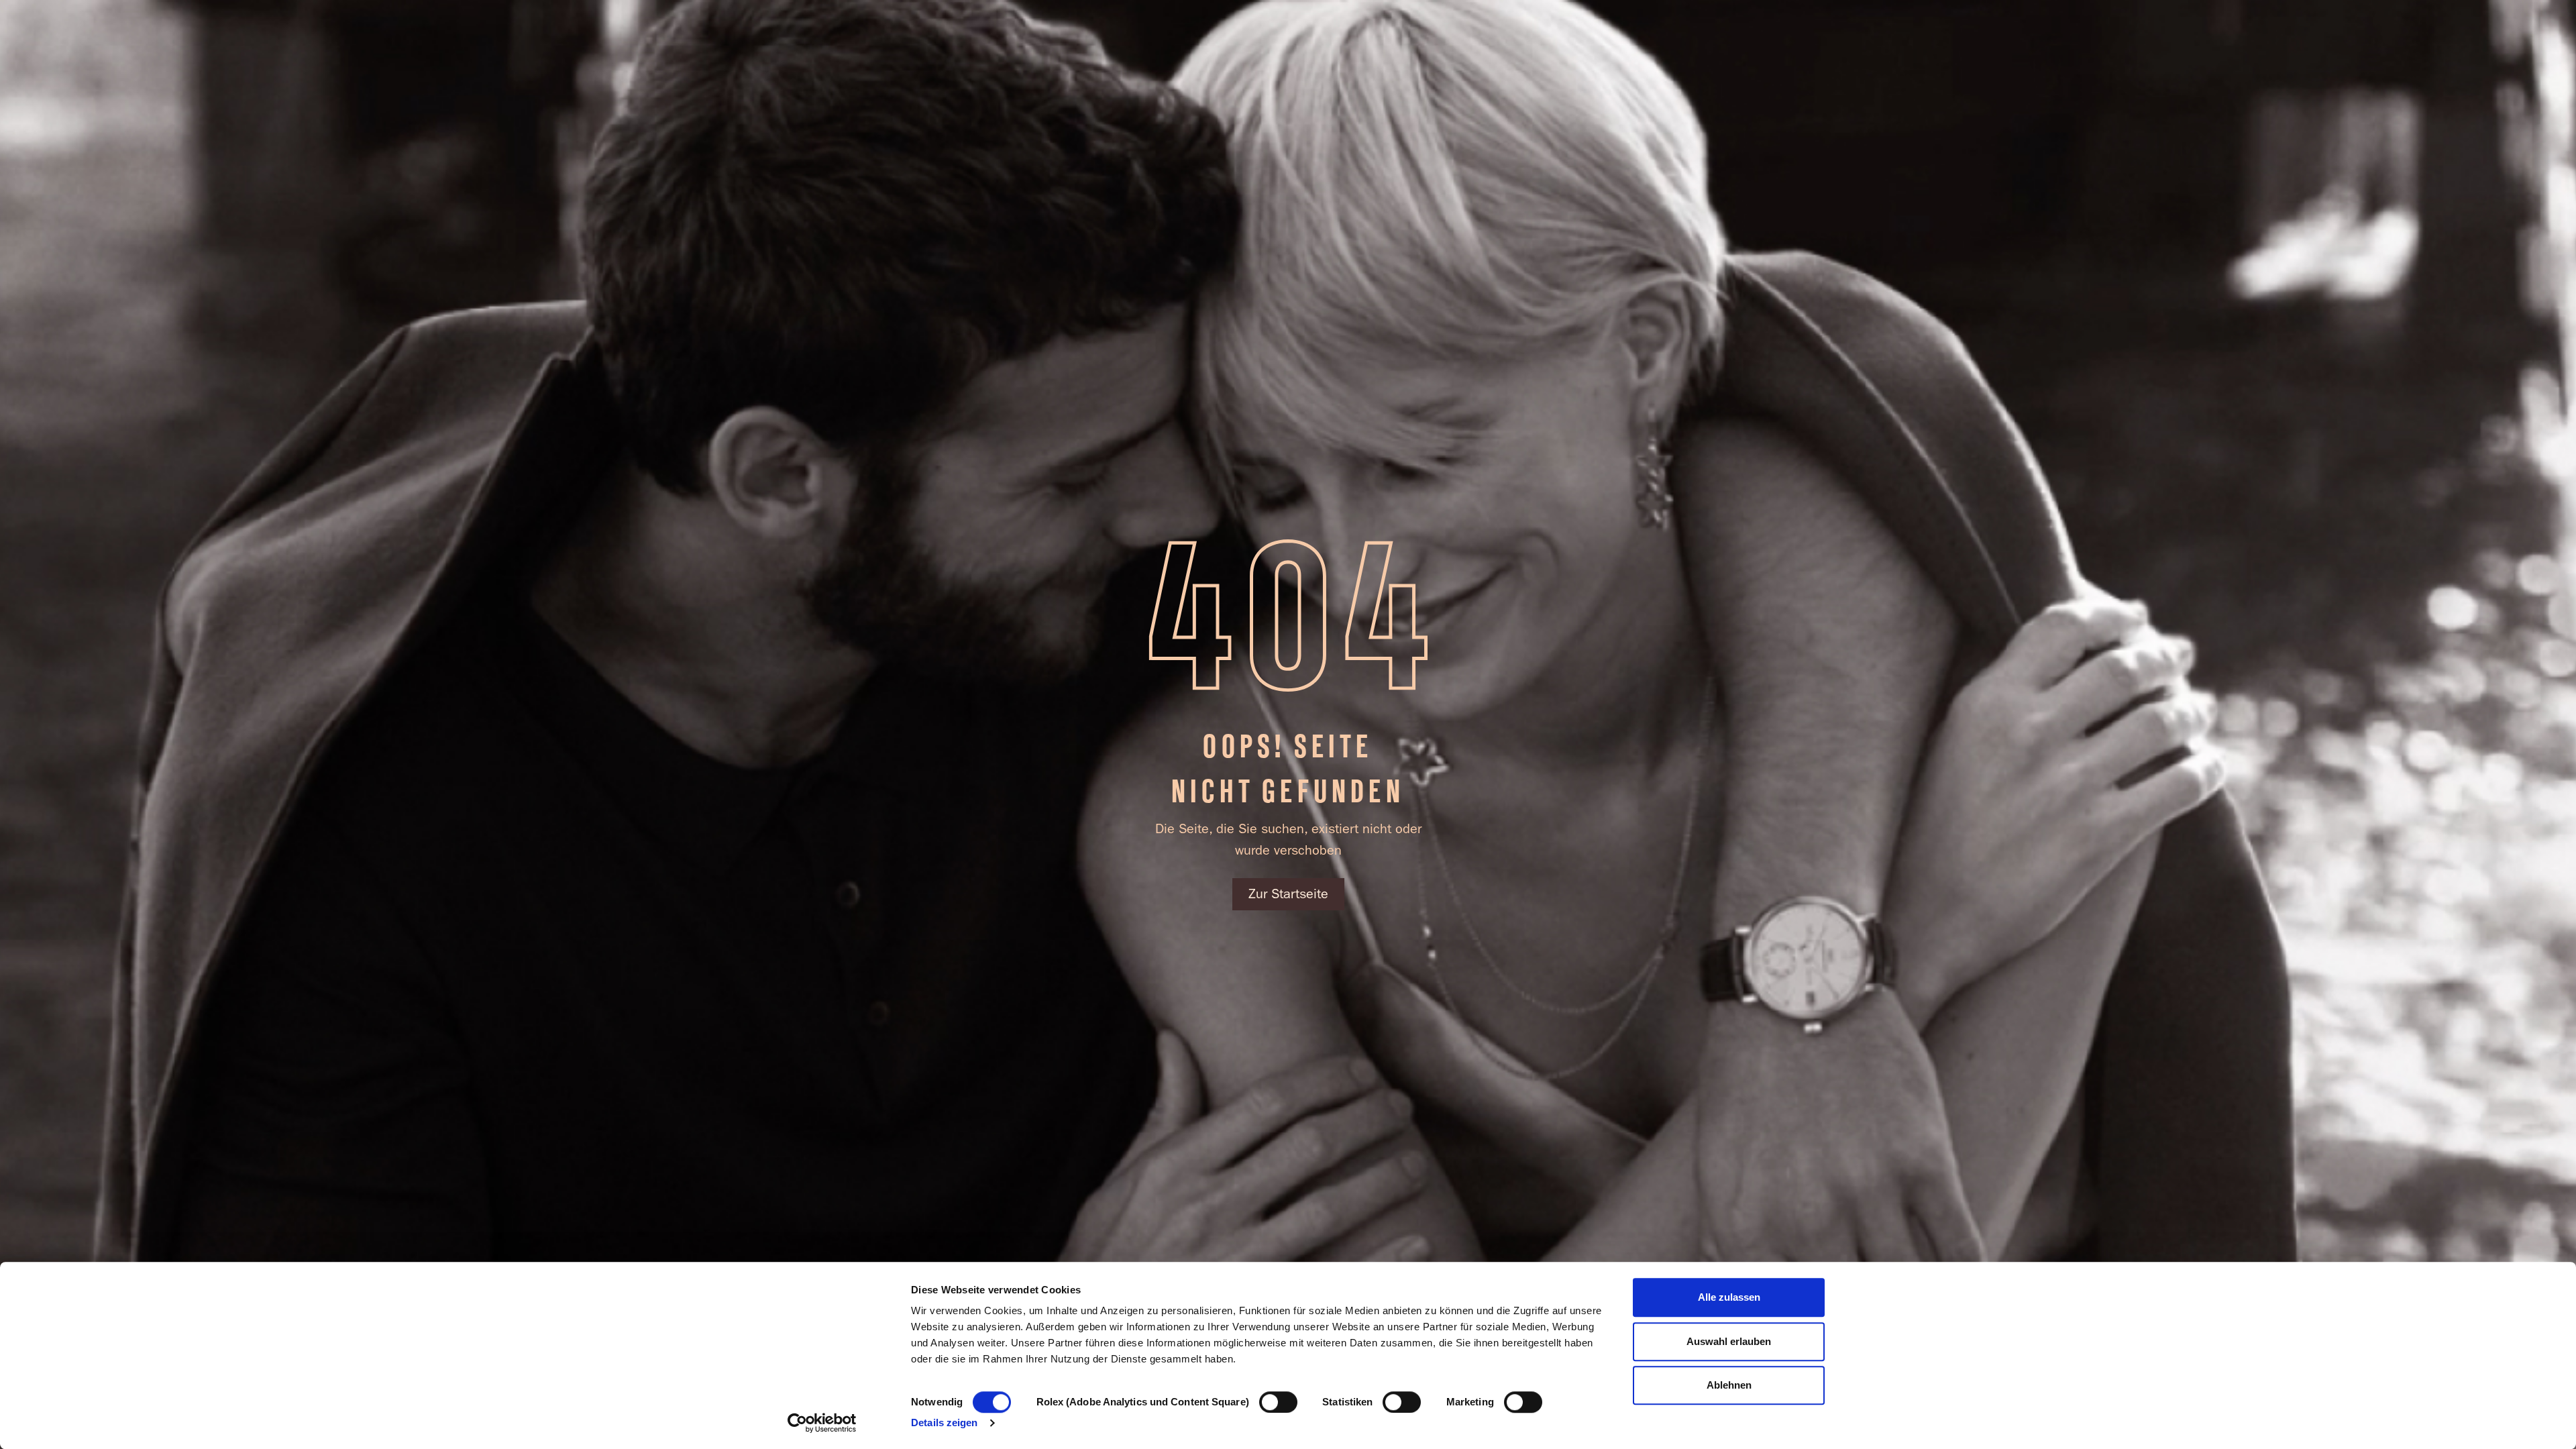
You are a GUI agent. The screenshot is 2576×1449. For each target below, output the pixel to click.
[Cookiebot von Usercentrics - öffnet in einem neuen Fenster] (822, 1423)
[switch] (1278, 1402)
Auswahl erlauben (1729, 1341)
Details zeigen (944, 1423)
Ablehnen (1729, 1385)
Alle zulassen (1729, 1297)
